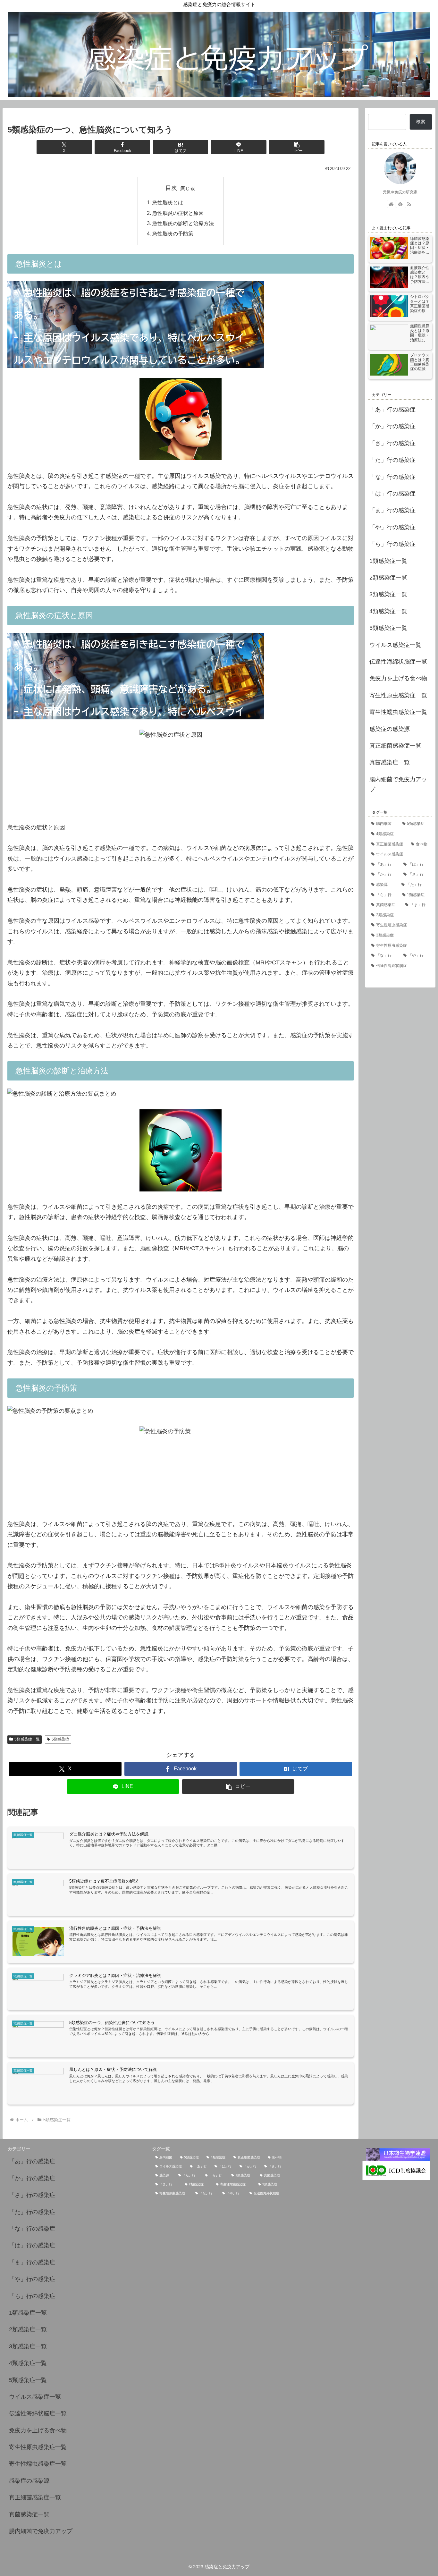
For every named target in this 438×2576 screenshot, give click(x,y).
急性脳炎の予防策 (173, 233)
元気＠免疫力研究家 (400, 192)
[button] (297, 147)
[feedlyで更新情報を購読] (400, 204)
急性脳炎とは (168, 202)
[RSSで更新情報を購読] (409, 204)
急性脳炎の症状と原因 (178, 213)
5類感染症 (60, 1739)
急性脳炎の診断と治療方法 (183, 223)
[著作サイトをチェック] (391, 204)
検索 (421, 122)
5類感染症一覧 (27, 1739)
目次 (171, 188)
